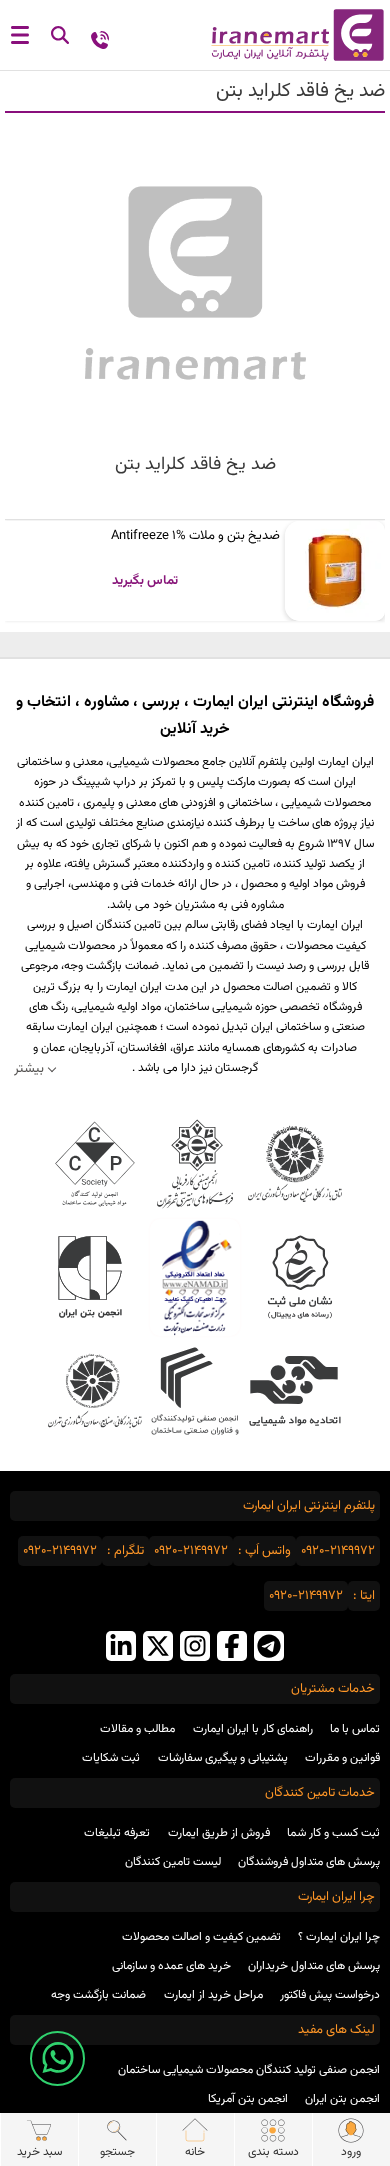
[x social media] (158, 1649)
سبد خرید (39, 2152)
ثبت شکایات (111, 1758)
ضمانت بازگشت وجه (98, 1995)
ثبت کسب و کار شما (333, 1833)
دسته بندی (273, 2152)
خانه (195, 2152)
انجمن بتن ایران (342, 2099)
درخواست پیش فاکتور (330, 1995)
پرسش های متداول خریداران (314, 1966)
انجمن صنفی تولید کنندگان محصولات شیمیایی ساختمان (249, 2070)
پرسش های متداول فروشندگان (309, 1862)
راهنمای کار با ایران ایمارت (253, 1729)
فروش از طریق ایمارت (219, 1833)
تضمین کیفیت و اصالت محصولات (201, 1937)
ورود (351, 2152)
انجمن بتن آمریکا (248, 2099)
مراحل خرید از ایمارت (213, 1995)
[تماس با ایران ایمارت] (100, 38)
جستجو (117, 2152)
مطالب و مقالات (137, 1729)
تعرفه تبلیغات (117, 1833)
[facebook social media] (232, 1649)
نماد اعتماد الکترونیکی (195, 1277)
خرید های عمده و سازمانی (171, 1966)
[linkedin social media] (121, 1649)
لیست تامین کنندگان (173, 1862)
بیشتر (29, 1068)
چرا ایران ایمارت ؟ (339, 1937)
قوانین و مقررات (342, 1758)
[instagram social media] (195, 1649)
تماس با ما (355, 1729)
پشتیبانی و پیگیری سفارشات (223, 1758)
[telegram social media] (269, 1649)
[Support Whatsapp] (57, 2058)
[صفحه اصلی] (292, 35)
